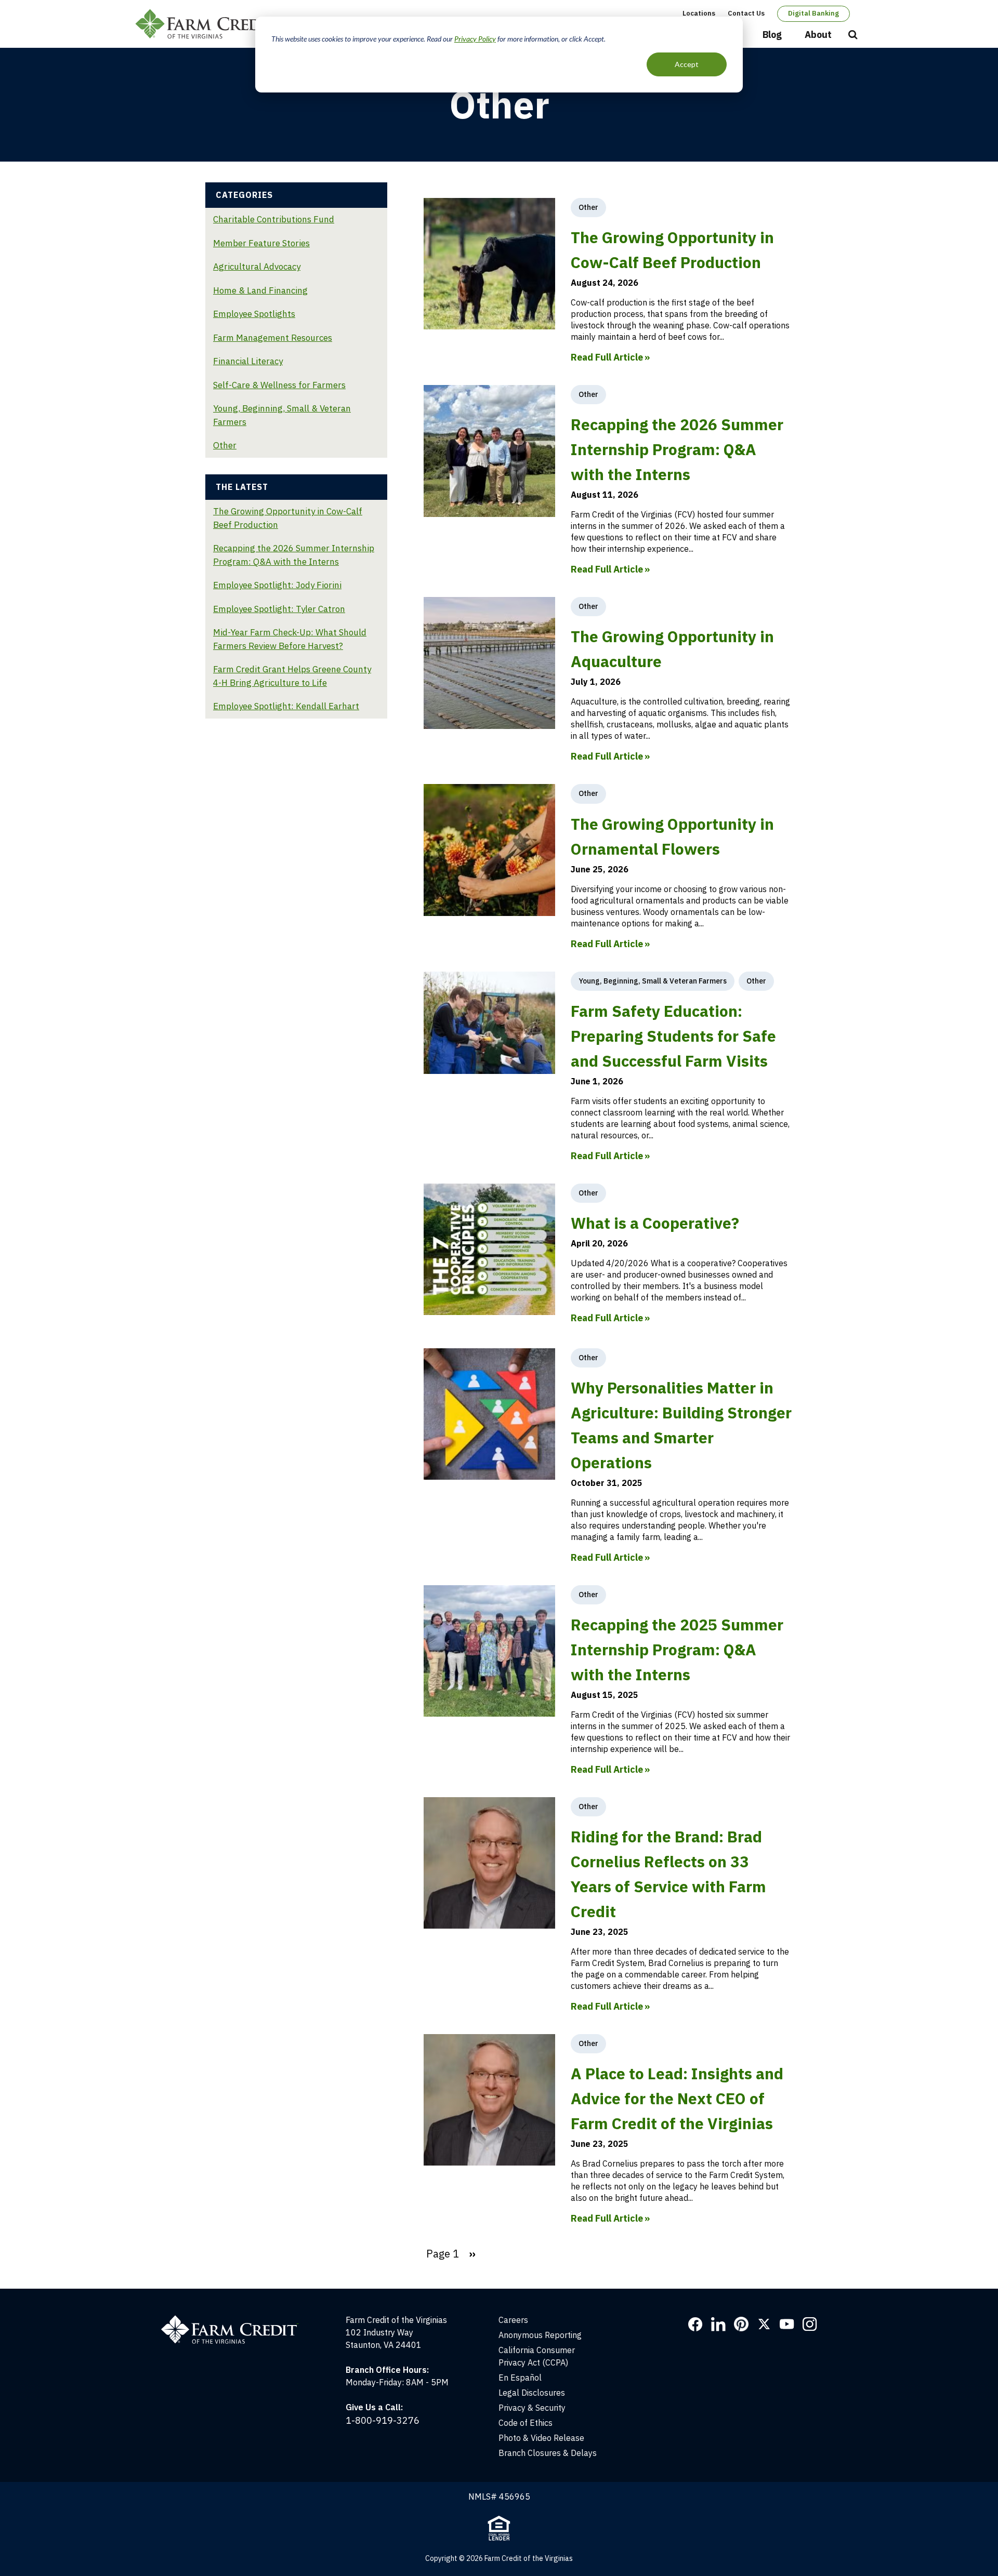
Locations (699, 13)
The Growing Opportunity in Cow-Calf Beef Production (288, 518)
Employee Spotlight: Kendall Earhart (286, 706)
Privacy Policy (475, 39)
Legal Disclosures (532, 2393)
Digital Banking (813, 13)
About (818, 35)
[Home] (235, 2320)
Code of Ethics (526, 2423)
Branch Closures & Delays (548, 2453)
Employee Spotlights (254, 314)
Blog (772, 35)
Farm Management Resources (273, 338)
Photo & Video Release (541, 2438)
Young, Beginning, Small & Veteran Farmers (282, 415)
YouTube (787, 2324)
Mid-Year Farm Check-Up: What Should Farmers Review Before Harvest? (290, 639)
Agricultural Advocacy (257, 267)
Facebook (695, 2324)
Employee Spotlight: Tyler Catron (279, 609)
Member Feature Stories (261, 243)
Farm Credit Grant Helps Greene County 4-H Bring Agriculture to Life (292, 676)
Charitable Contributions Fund (274, 219)
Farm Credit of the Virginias (209, 24)
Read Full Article (607, 357)
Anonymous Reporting (540, 2335)
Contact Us (746, 13)
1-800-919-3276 (383, 2420)
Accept (687, 64)
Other (225, 445)
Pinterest (741, 2324)
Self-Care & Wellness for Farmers (279, 385)
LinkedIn (718, 2324)
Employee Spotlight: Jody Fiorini (277, 585)
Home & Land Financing (260, 290)
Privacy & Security (532, 2408)
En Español (520, 2378)
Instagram (810, 2324)
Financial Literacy (248, 361)
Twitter (764, 2324)
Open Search (853, 35)
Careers (513, 2320)
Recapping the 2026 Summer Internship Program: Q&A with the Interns (294, 555)
